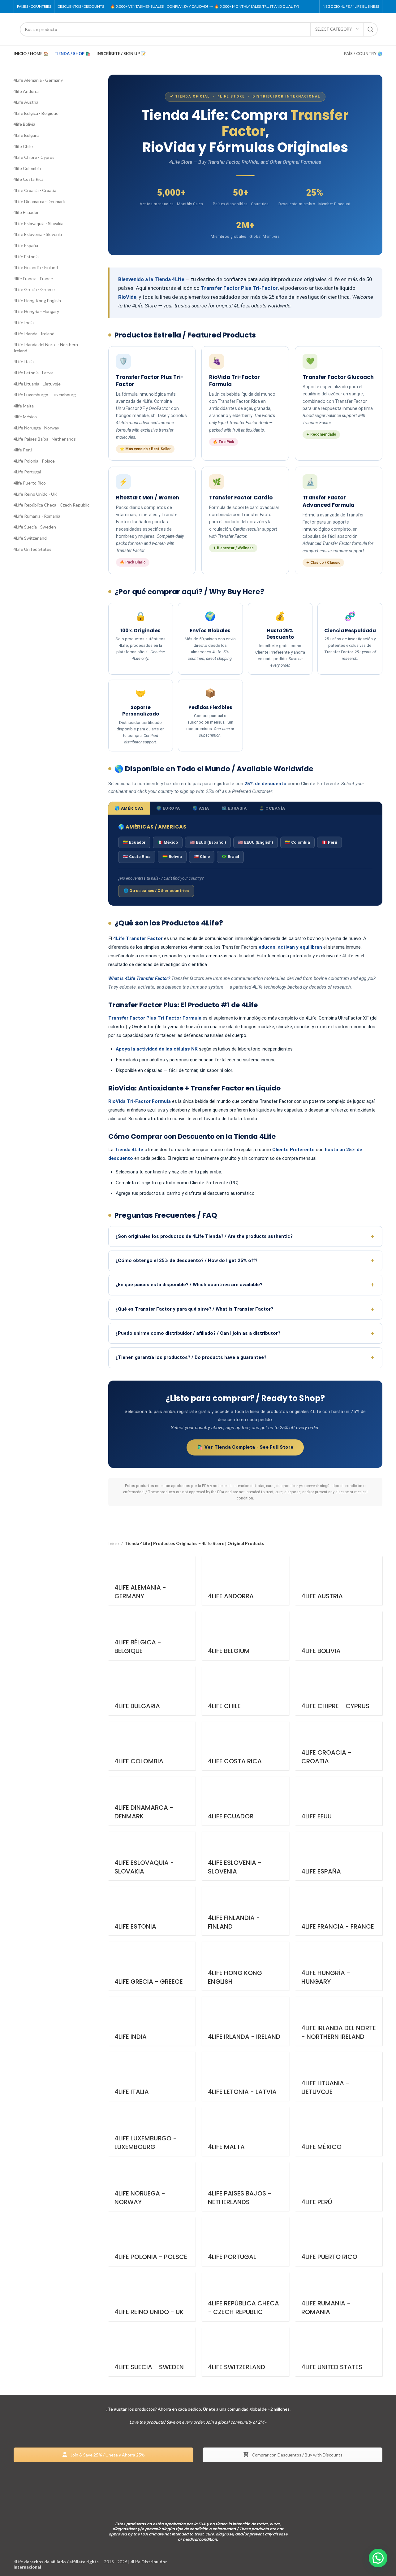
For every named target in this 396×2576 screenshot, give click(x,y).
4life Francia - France (33, 278)
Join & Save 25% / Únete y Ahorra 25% (107, 2454)
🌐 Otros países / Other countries (156, 891)
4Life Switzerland (30, 538)
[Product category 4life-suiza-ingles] (245, 2352)
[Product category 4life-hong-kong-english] (245, 1966)
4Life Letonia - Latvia (34, 373)
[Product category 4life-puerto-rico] (339, 2242)
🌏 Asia (201, 808)
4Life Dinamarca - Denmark (39, 201)
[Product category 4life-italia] (152, 2076)
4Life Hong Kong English (37, 300)
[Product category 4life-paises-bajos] (245, 2187)
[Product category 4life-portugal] (245, 2242)
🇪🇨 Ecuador (134, 842)
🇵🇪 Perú (329, 842)
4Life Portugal (27, 472)
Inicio (114, 1543)
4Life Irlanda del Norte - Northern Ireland (46, 348)
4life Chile (23, 146)
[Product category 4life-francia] (339, 1911)
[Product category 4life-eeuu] (339, 1801)
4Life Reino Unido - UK (35, 494)
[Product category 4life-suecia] (152, 2352)
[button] (378, 2558)
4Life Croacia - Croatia (35, 190)
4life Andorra (26, 91)
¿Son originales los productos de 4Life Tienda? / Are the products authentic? (204, 1236)
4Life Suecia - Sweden (35, 527)
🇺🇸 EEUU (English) (256, 842)
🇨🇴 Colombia (297, 842)
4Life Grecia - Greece (34, 289)
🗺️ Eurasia (234, 808)
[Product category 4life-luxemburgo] (152, 2131)
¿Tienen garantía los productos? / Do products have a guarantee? (191, 1357)
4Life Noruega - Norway (36, 428)
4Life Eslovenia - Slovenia (38, 234)
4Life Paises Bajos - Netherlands (45, 439)
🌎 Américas (129, 808)
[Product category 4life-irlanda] (245, 2021)
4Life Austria (26, 102)
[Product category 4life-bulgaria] (152, 1691)
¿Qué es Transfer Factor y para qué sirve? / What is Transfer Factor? (194, 1309)
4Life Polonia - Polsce (34, 461)
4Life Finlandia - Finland (36, 267)
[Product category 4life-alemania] (152, 1581)
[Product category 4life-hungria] (339, 1966)
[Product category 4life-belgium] (245, 1636)
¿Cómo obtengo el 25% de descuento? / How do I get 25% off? (186, 1260)
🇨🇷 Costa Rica (137, 857)
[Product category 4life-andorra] (245, 1581)
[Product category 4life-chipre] (339, 1691)
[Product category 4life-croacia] (339, 1746)
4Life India (24, 322)
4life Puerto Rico (30, 483)
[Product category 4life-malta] (245, 2131)
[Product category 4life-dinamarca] (152, 1801)
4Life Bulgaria (27, 135)
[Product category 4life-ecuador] (245, 1801)
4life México (25, 417)
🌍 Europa (168, 808)
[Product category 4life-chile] (245, 1691)
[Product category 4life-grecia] (152, 1966)
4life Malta (24, 406)
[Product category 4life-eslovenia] (245, 1856)
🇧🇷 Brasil (230, 857)
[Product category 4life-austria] (339, 1581)
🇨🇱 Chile (202, 857)
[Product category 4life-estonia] (152, 1911)
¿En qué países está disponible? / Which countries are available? (189, 1285)
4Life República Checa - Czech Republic (52, 505)
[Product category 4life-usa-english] (339, 2352)
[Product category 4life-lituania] (339, 2076)
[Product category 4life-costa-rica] (245, 1746)
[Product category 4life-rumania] (339, 2297)
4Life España (26, 245)
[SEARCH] (371, 29)
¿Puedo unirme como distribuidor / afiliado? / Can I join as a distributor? (198, 1333)
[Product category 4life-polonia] (152, 2242)
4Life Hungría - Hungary (36, 311)
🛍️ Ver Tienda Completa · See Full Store (245, 1447)
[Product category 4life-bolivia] (339, 1636)
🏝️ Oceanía (272, 808)
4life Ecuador (26, 212)
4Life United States (32, 549)
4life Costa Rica (29, 179)
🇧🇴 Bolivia (172, 857)
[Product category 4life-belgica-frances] (152, 1636)
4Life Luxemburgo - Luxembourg (45, 395)
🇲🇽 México (168, 842)
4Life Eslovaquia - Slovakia (39, 223)
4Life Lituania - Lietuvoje (37, 384)
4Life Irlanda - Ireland (34, 334)
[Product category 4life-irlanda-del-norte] (339, 2021)
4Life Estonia (26, 257)
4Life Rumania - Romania (37, 516)
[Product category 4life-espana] (339, 1856)
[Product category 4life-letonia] (245, 2076)
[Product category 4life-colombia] (152, 1746)
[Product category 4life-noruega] (152, 2187)
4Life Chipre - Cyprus (34, 157)
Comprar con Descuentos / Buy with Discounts (297, 2454)
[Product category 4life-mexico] (339, 2131)
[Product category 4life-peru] (339, 2187)
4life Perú (23, 450)
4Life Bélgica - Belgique (36, 113)
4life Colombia (27, 168)
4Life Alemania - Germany (38, 80)
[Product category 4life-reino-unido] (152, 2297)
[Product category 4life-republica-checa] (245, 2297)
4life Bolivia (24, 124)
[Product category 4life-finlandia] (245, 1911)
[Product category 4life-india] (152, 2021)
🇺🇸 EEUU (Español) (208, 842)
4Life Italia (24, 361)
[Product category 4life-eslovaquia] (152, 1856)
